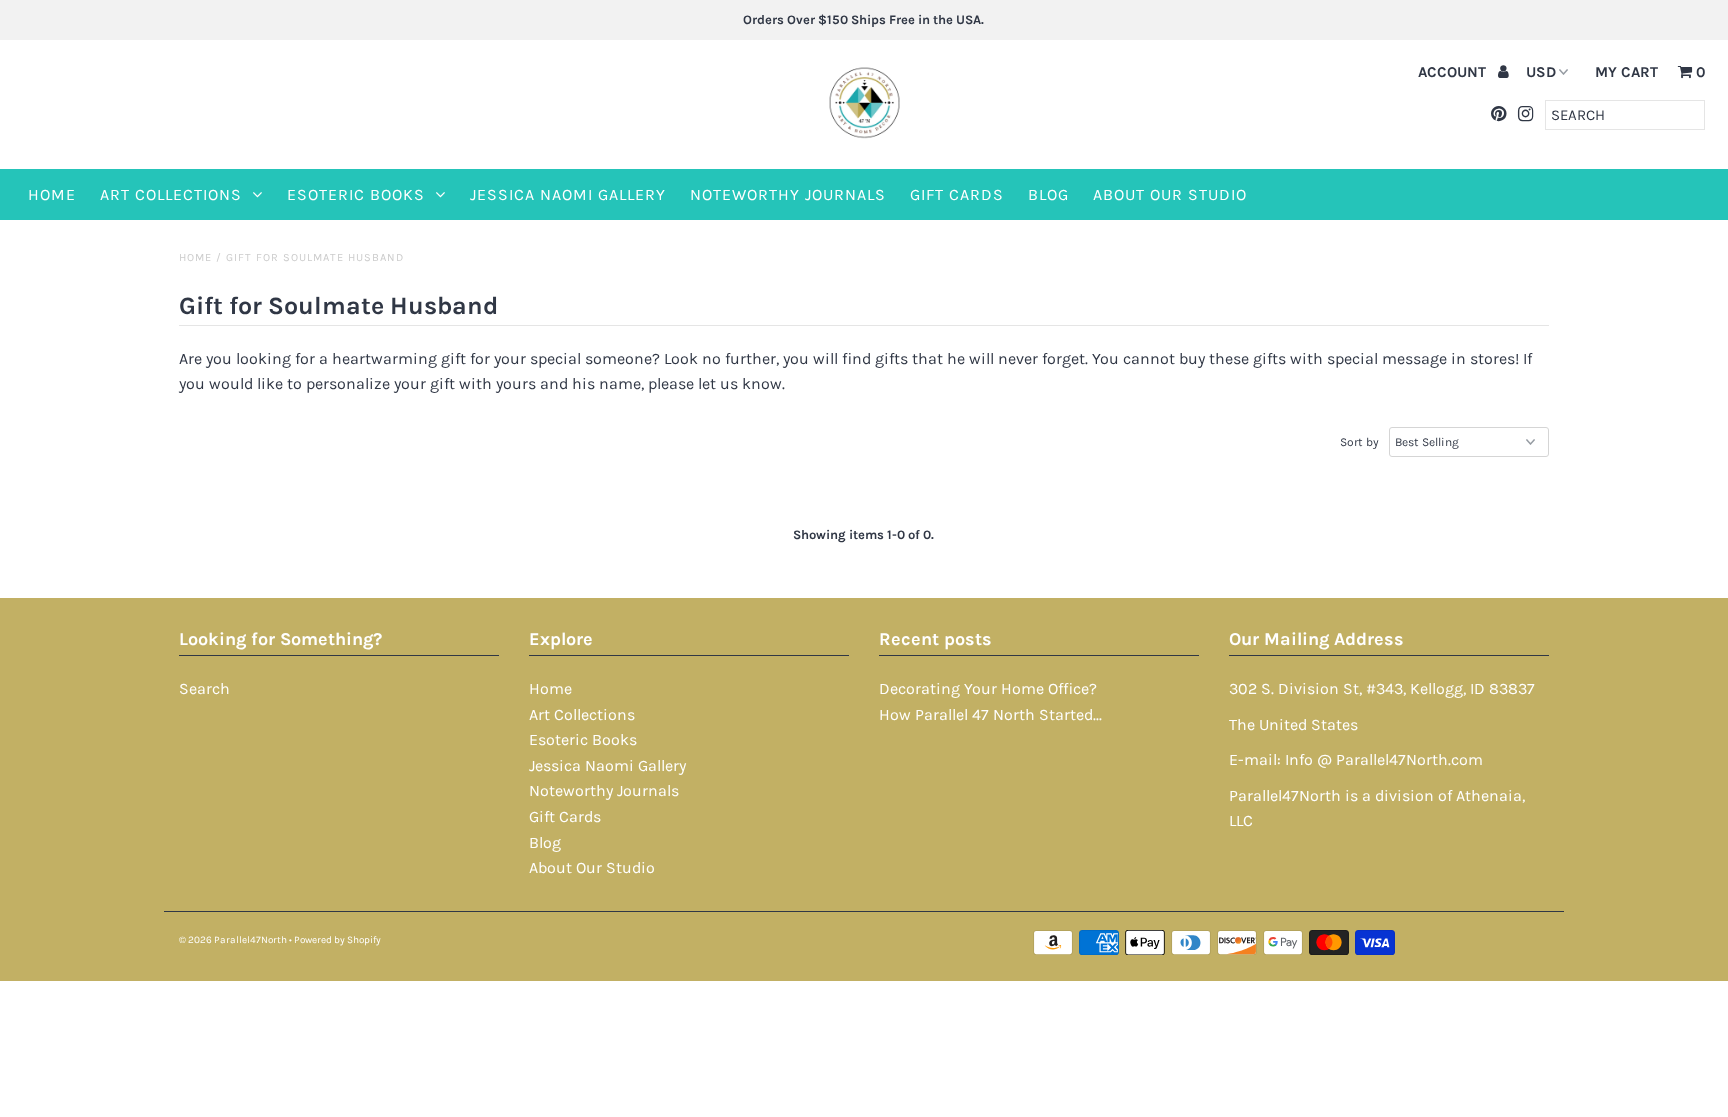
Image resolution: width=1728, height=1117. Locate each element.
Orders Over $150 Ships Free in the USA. (863, 19)
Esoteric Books (356, 194)
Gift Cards (957, 194)
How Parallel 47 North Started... (990, 714)
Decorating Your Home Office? (988, 688)
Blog (1048, 194)
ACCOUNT (1454, 72)
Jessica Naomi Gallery (568, 194)
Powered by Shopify (337, 940)
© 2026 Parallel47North (233, 940)
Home (52, 194)
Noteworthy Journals (788, 194)
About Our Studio (1170, 194)
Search (204, 688)
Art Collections (171, 194)
